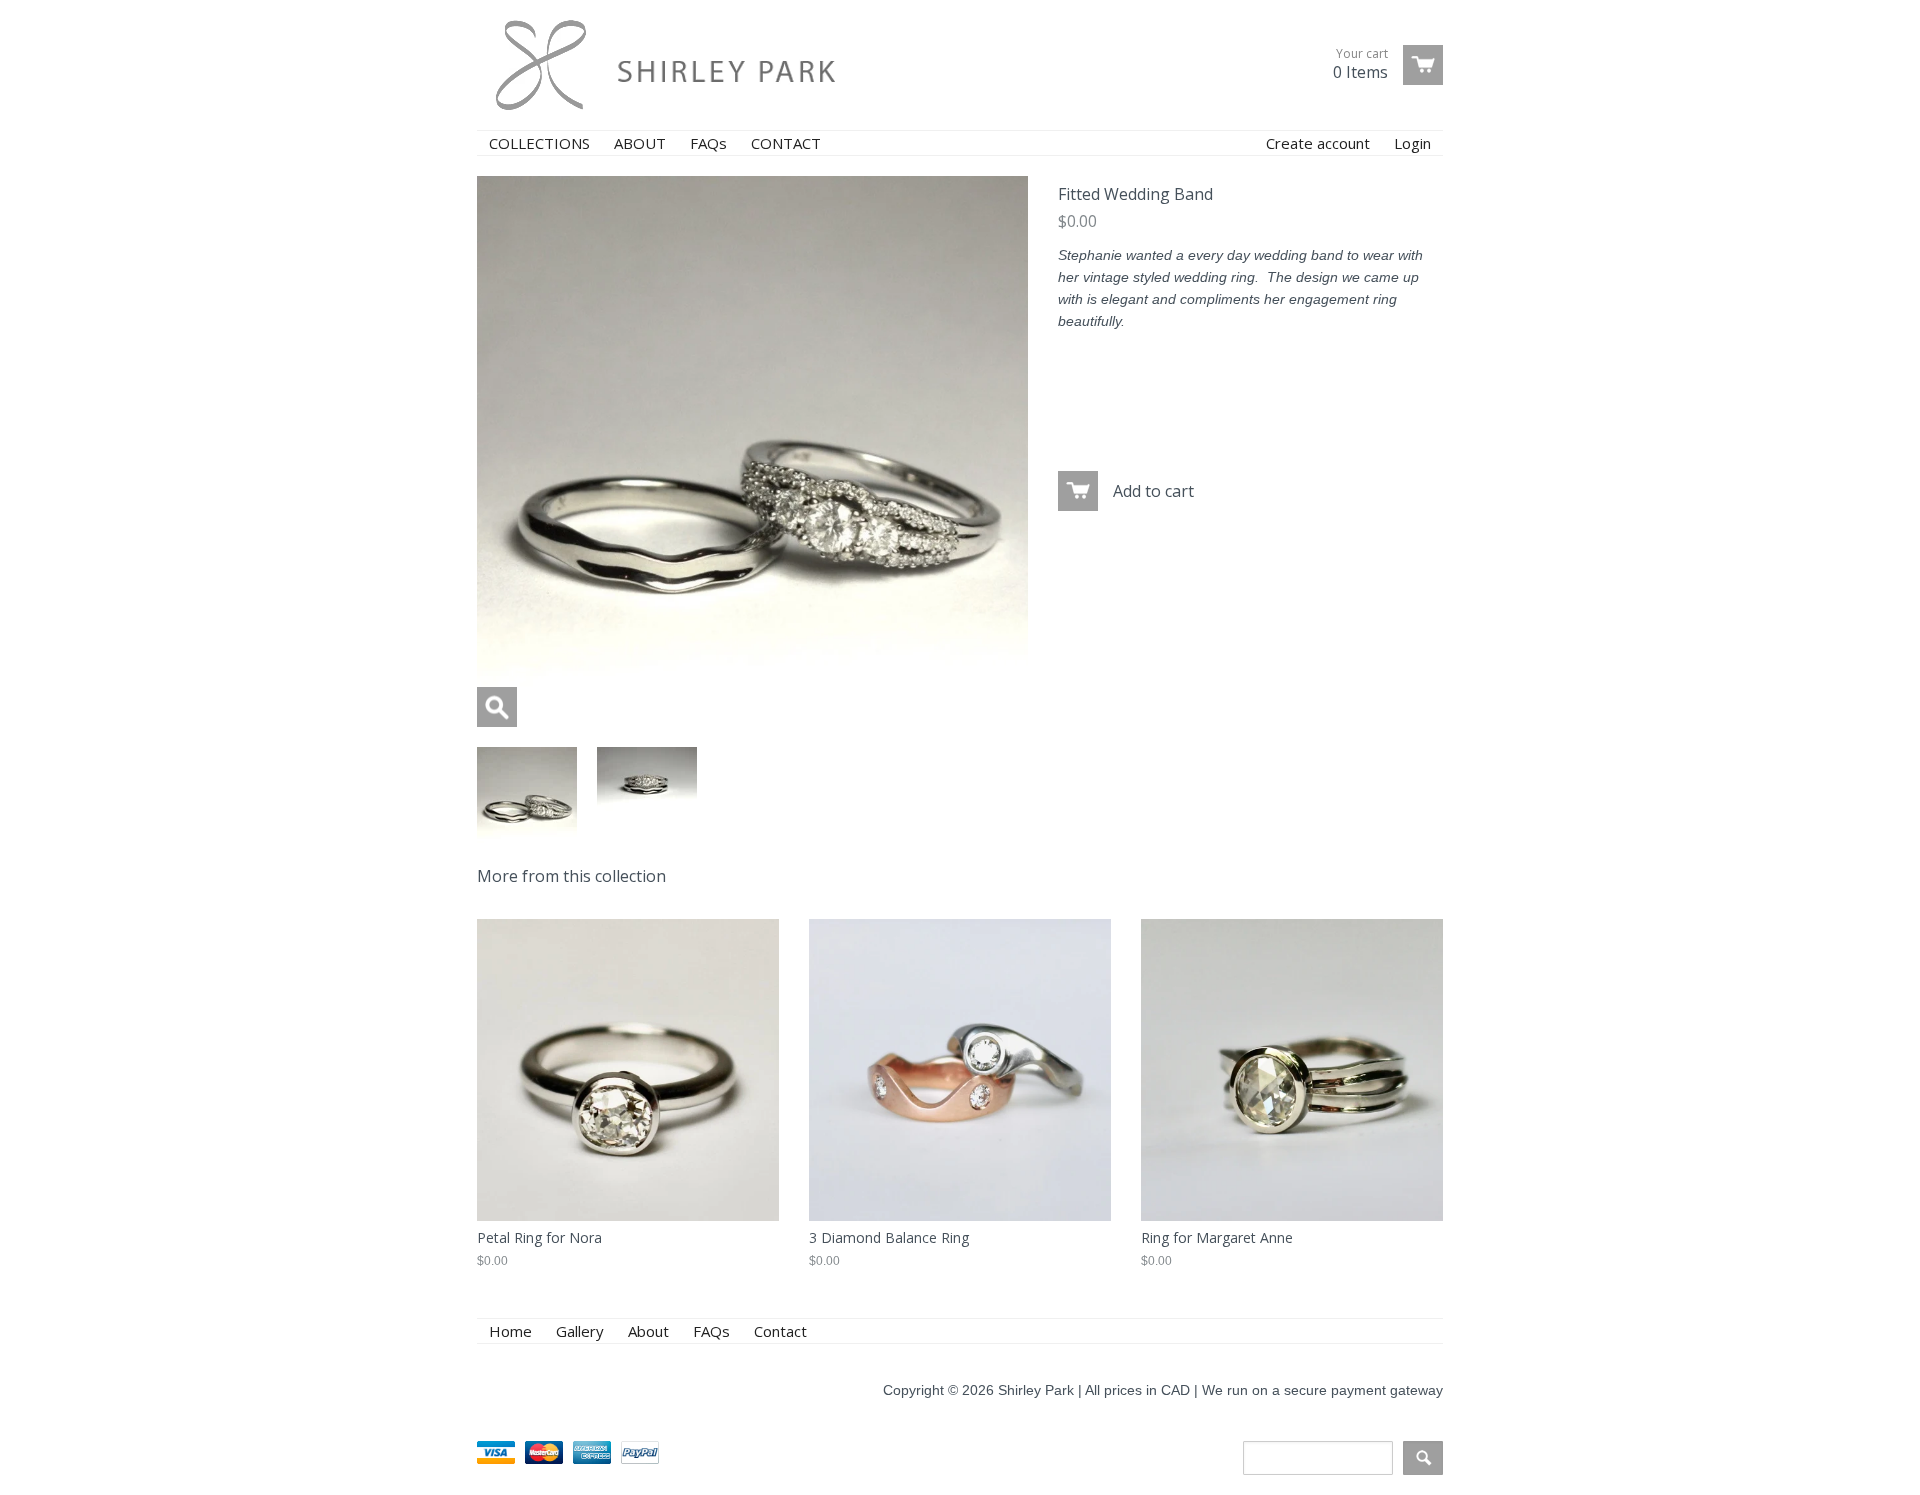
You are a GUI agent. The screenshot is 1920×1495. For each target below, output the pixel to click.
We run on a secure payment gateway (1322, 1390)
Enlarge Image (497, 707)
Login (1412, 143)
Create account (1318, 143)
